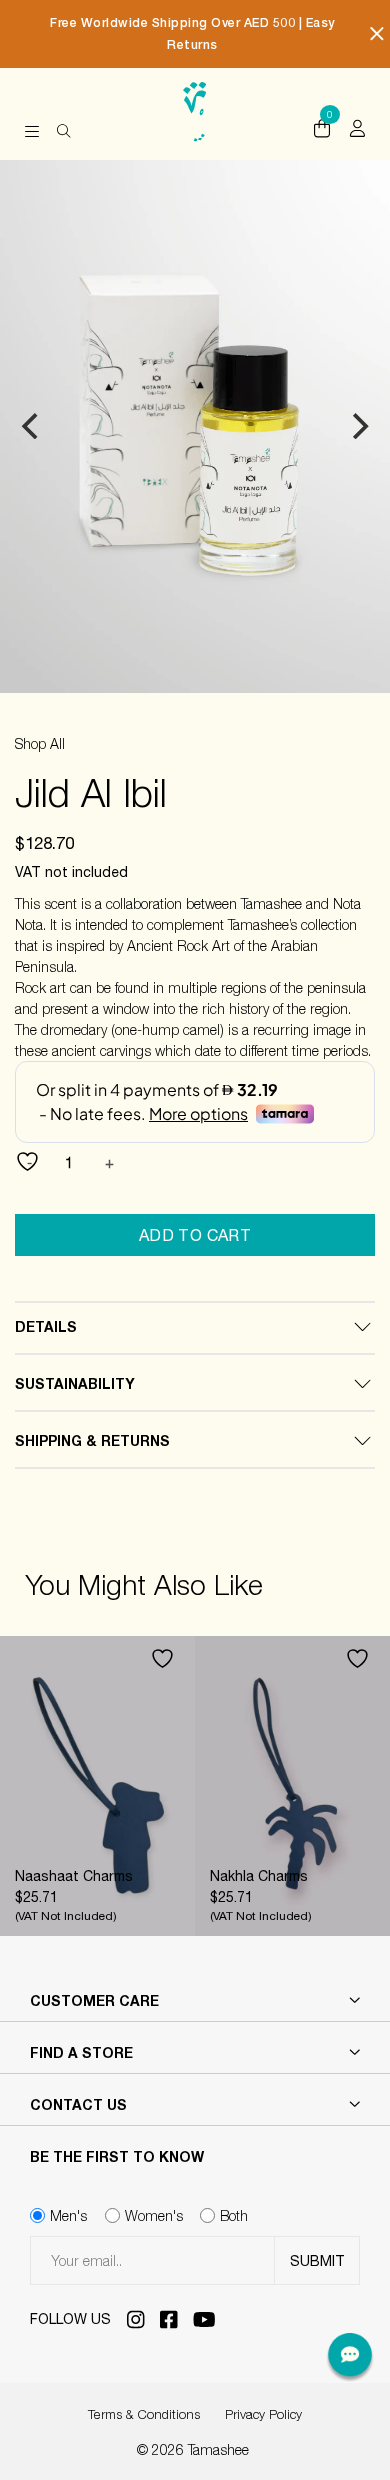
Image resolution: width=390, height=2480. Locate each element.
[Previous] (32, 426)
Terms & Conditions (144, 2414)
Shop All (40, 743)
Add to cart (195, 1235)
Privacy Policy (263, 2414)
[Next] (358, 426)
